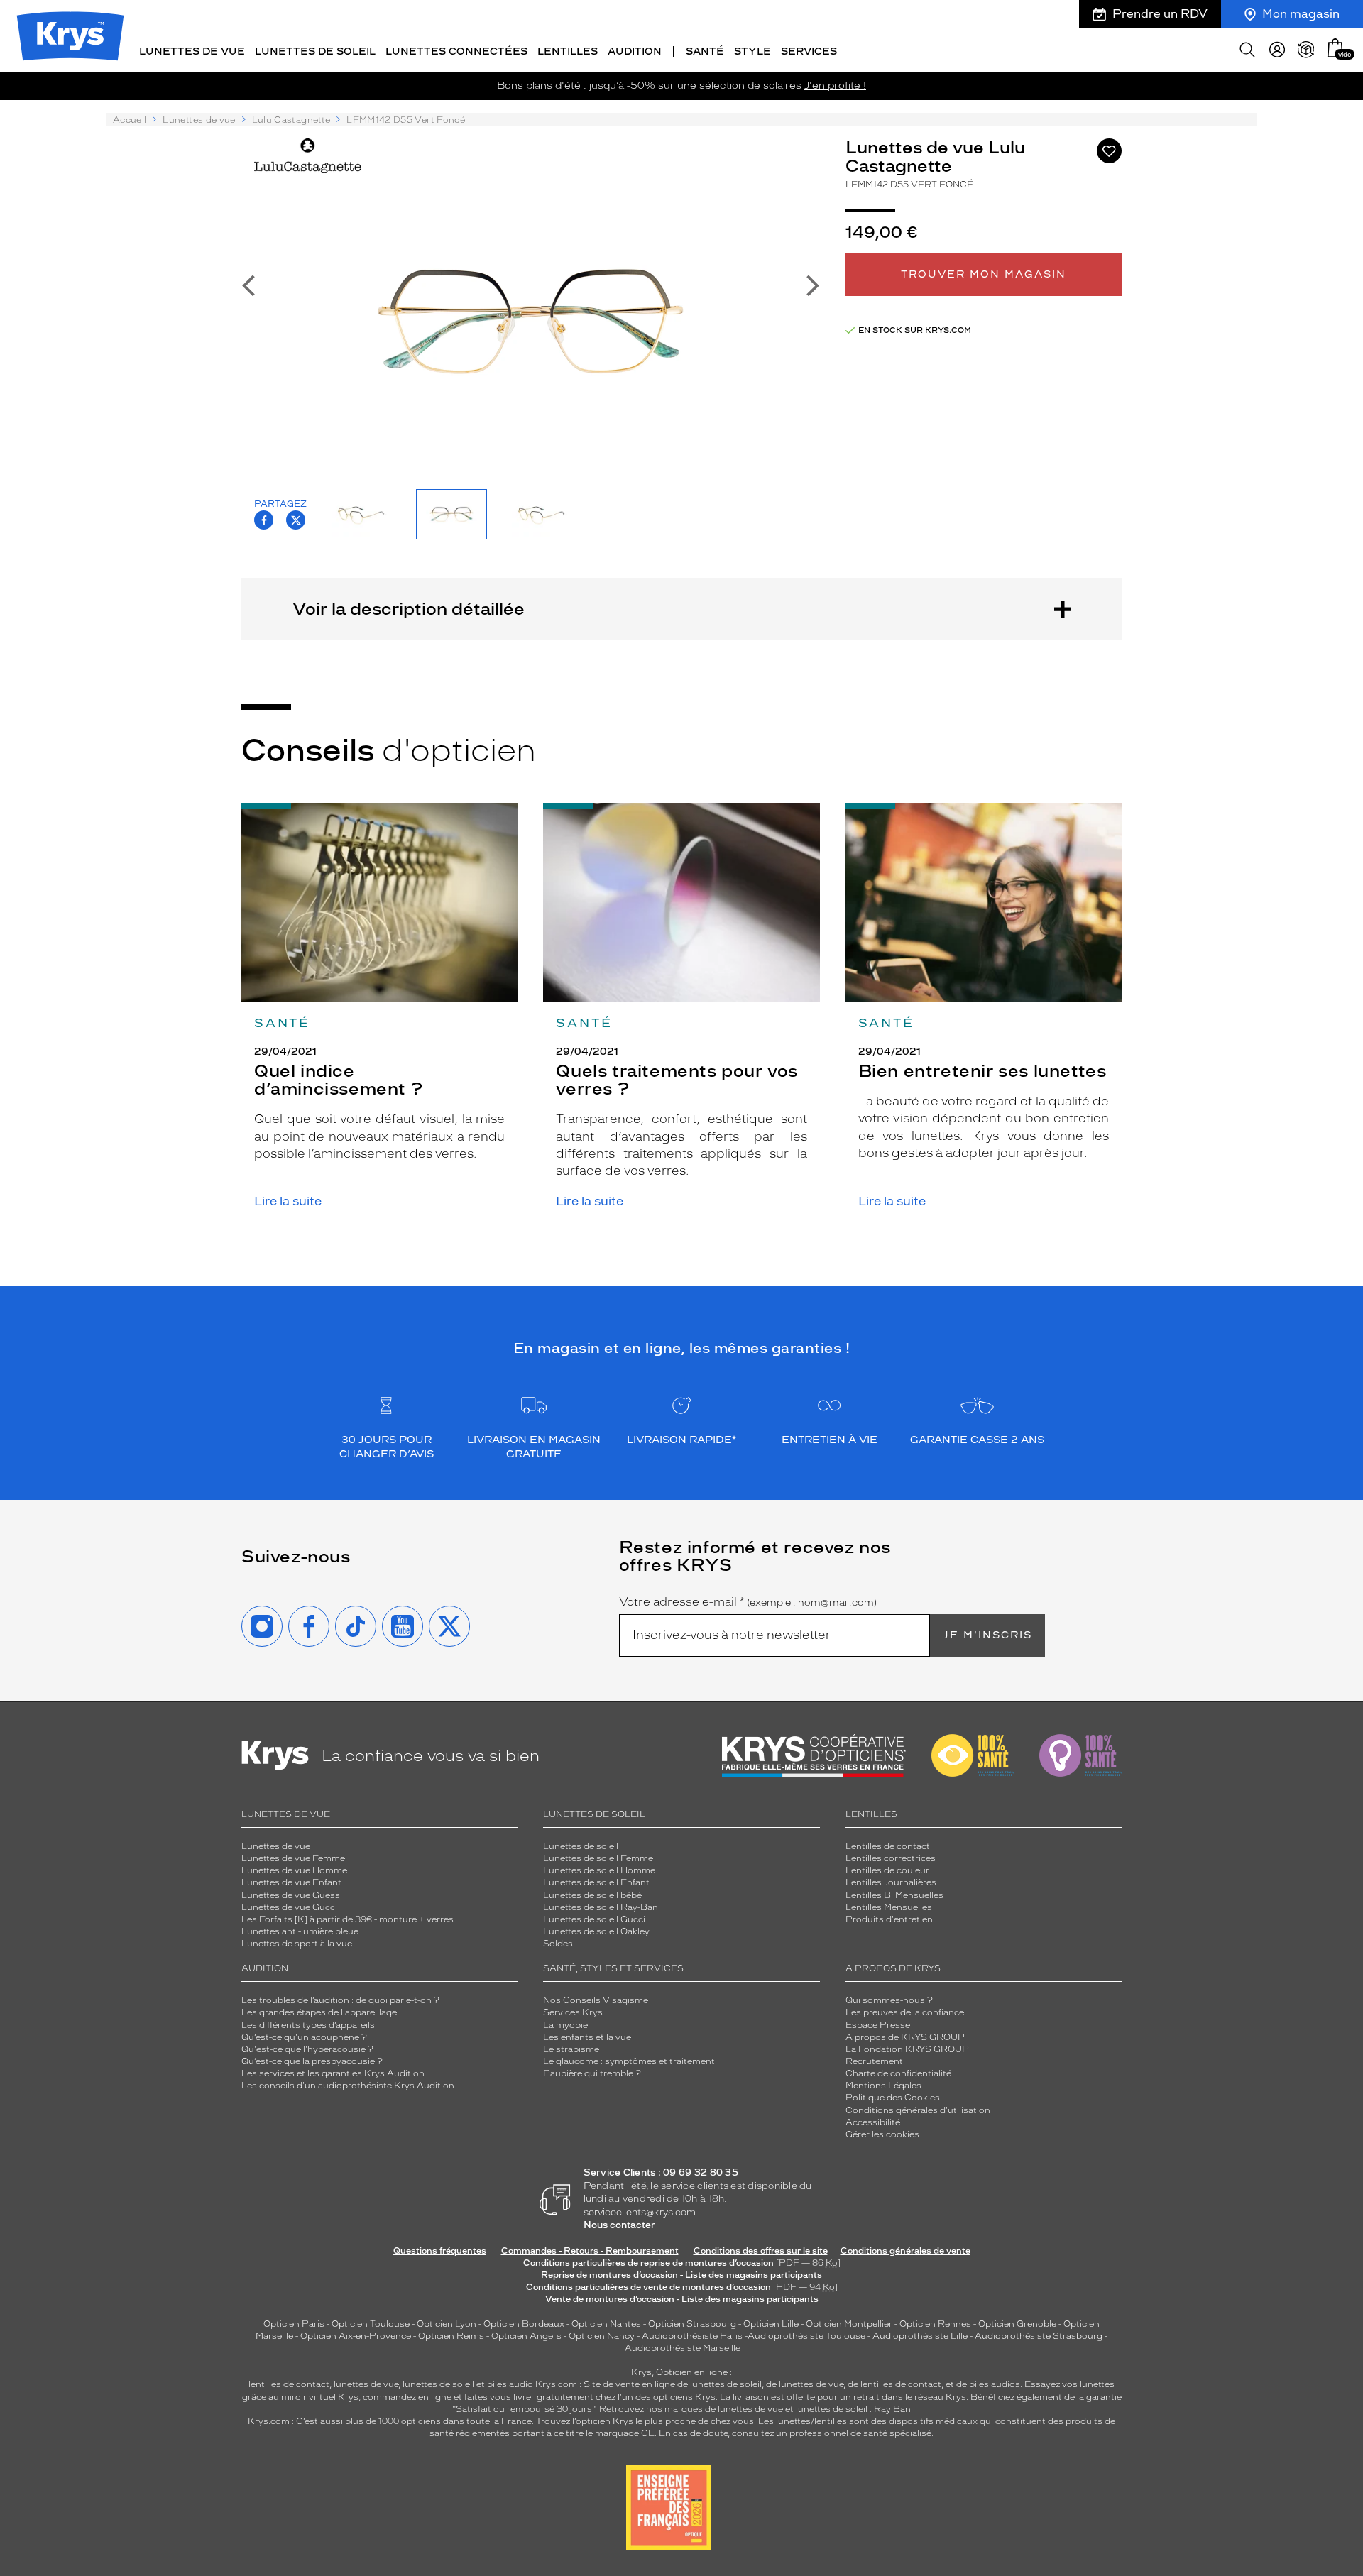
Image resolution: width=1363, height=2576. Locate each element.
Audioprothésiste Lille (920, 2336)
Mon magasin (1301, 14)
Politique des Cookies (893, 2098)
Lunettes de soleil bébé (592, 1895)
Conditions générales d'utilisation (918, 2110)
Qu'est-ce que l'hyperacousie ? (307, 2049)
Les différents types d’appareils (308, 2025)
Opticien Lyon (447, 2324)
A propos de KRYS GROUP (905, 2037)
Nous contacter (619, 2225)
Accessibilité (873, 2122)
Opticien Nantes (607, 2324)
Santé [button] (705, 51)
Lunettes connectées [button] (456, 51)
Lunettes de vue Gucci (289, 1907)
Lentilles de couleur (887, 1870)
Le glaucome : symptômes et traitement (629, 2061)
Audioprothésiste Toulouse (806, 2336)
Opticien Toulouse (371, 2324)
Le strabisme (571, 2049)
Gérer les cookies (882, 2134)
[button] (1335, 48)
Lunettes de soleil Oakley (596, 1931)
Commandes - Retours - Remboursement (590, 2251)
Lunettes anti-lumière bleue (300, 1931)
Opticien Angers (526, 2336)
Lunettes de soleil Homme (599, 1870)
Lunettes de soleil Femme (598, 1858)
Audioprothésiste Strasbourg (1039, 2336)
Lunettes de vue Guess (291, 1895)
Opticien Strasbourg (692, 2324)
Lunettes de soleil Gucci (594, 1919)
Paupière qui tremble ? (592, 2073)
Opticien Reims (451, 2336)
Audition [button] (635, 51)
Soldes (558, 1944)
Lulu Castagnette (291, 120)
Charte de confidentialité (898, 2073)
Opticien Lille (771, 2324)
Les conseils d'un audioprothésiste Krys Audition (348, 2086)
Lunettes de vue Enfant (291, 1882)
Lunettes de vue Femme (293, 1858)
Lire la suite (288, 1201)
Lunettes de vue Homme (294, 1870)
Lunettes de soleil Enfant (596, 1882)
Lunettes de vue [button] (192, 51)
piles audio (510, 2384)
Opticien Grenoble (1017, 2324)
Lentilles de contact (888, 1846)
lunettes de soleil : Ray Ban (853, 2409)
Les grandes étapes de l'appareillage (319, 2012)
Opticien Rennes (935, 2324)
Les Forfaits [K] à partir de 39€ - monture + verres (347, 1919)
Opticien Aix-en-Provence (356, 2336)
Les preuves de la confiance (905, 2012)
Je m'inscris (987, 1635)
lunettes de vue (366, 2384)
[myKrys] (1277, 50)
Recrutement (874, 2061)
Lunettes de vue (199, 120)
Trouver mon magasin (984, 274)
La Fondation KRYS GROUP (907, 2049)
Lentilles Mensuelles (889, 1907)
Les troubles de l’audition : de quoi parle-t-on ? (340, 2000)
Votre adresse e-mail (748, 1602)
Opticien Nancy (602, 2336)
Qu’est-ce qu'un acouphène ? (304, 2037)
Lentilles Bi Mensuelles (894, 1895)
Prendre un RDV (1160, 14)
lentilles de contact (289, 2384)
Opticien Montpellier (849, 2324)
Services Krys (573, 2012)
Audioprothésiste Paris (692, 2336)
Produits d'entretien (889, 1919)
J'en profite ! (835, 86)
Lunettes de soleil (581, 1846)
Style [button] (752, 51)
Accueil (130, 120)
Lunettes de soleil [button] (315, 51)
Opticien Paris (294, 2324)
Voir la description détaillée (409, 609)
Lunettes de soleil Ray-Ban (601, 1907)
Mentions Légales (883, 2086)
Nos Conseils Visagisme (596, 2000)
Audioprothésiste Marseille (683, 2348)
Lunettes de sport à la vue (297, 1944)
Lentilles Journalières (891, 1882)
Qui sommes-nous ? (889, 2000)
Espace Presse (878, 2025)
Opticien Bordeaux (524, 2324)
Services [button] (809, 51)
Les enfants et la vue (587, 2037)
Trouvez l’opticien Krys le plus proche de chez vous (645, 2421)
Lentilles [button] (568, 51)
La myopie (565, 2025)
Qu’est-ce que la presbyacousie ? (312, 2061)
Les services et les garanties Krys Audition (333, 2073)
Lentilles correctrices (891, 1858)
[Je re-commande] (1306, 50)
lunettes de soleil (438, 2384)
